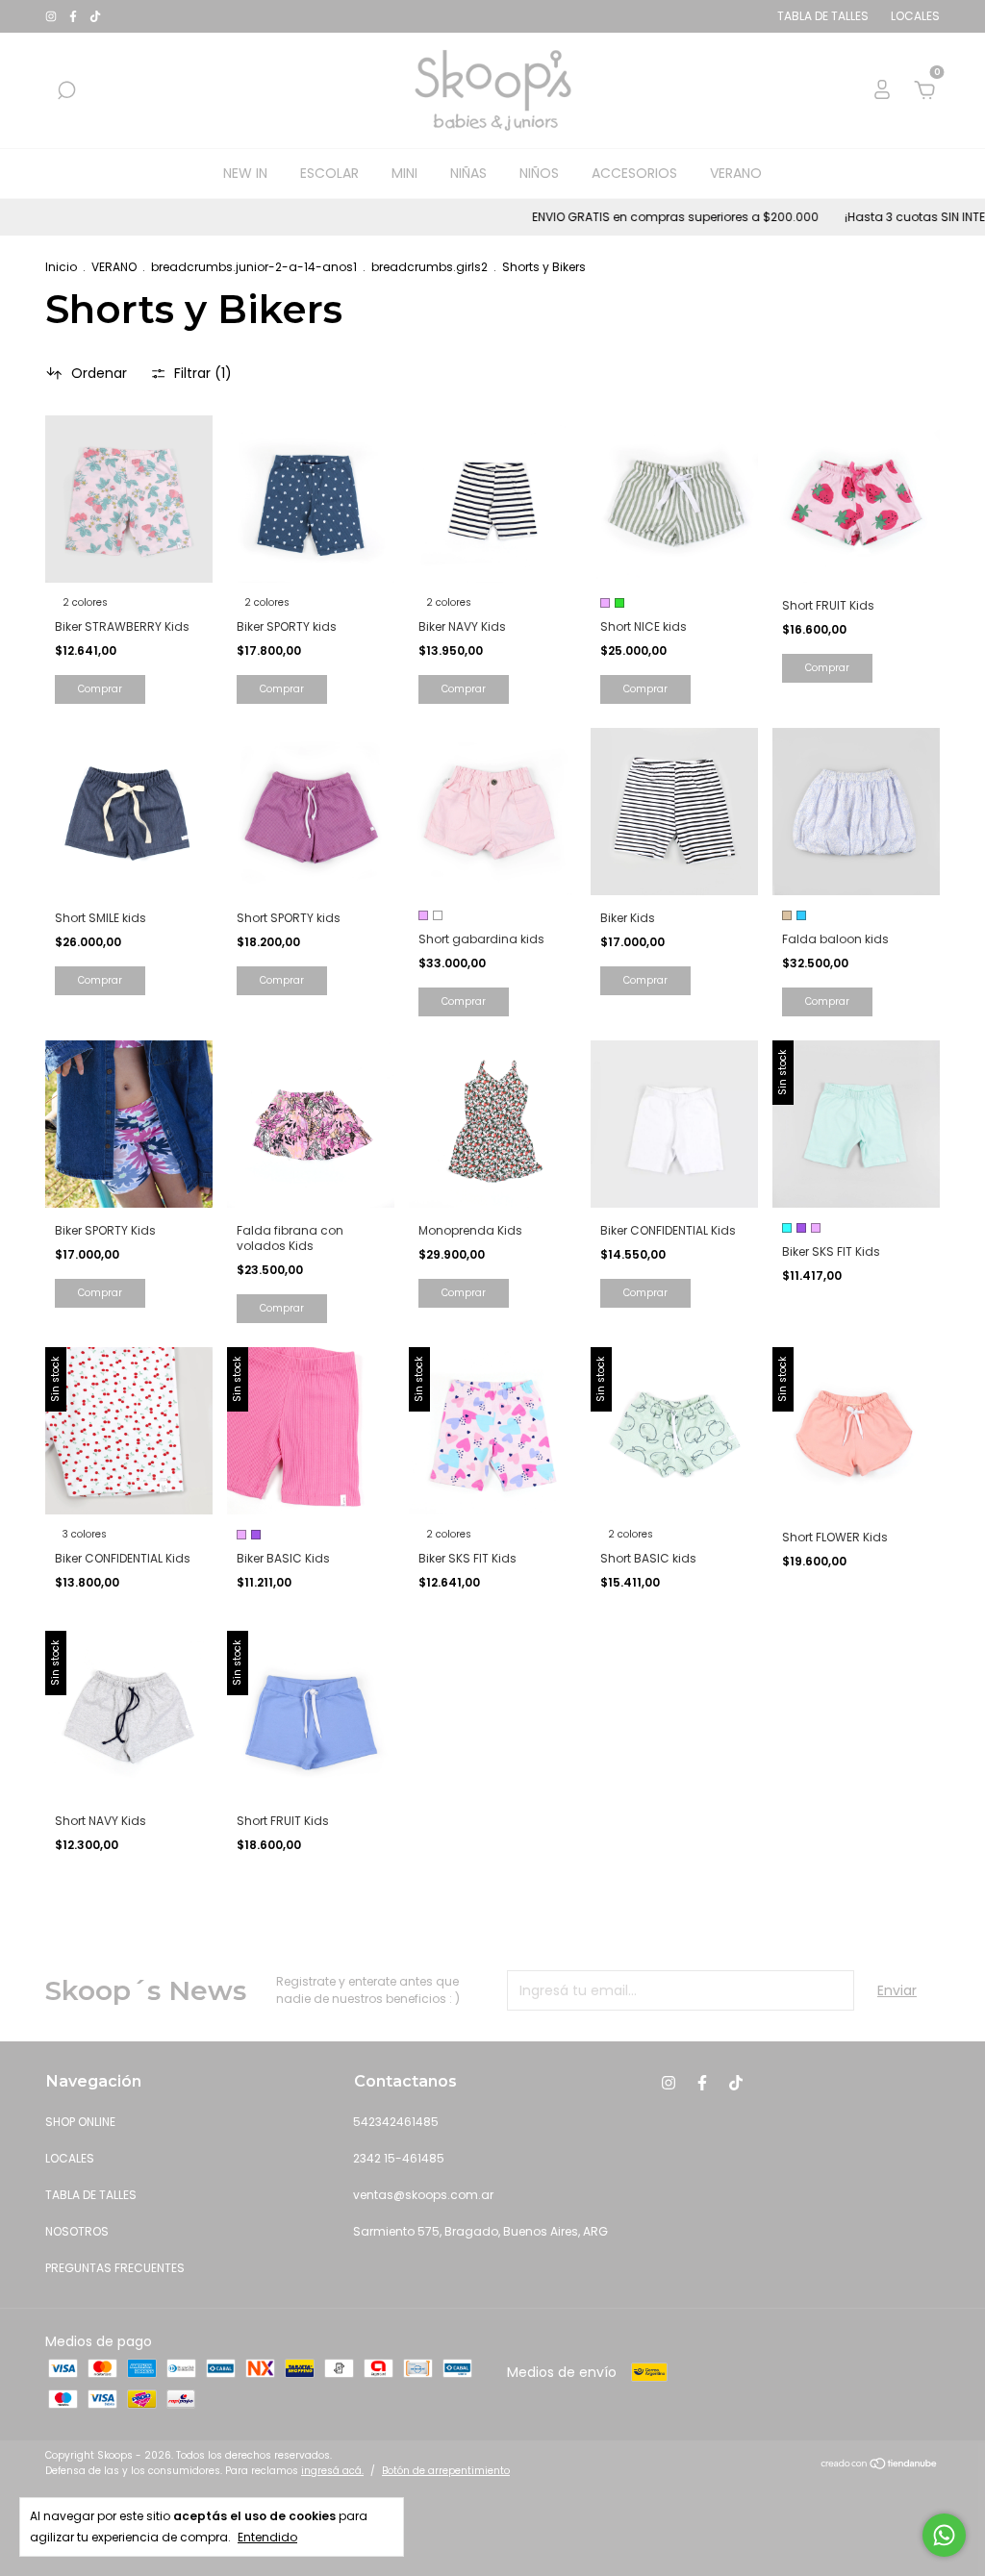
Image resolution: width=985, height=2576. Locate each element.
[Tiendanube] (880, 2465)
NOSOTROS (77, 2231)
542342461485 (396, 2122)
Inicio (61, 267)
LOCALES (70, 2158)
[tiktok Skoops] (95, 16)
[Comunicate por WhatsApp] (944, 2535)
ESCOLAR (329, 173)
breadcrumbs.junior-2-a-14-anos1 (254, 267)
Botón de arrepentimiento (446, 2471)
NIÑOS (539, 173)
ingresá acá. (332, 2471)
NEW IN (245, 173)
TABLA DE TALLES (91, 2195)
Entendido (267, 2537)
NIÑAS (468, 173)
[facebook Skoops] (75, 16)
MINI (404, 173)
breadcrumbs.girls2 (429, 267)
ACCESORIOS (634, 173)
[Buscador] (66, 91)
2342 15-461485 (399, 2158)
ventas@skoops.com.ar (423, 2195)
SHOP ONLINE (80, 2122)
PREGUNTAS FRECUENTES (115, 2268)
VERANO (736, 173)
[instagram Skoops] (52, 16)
